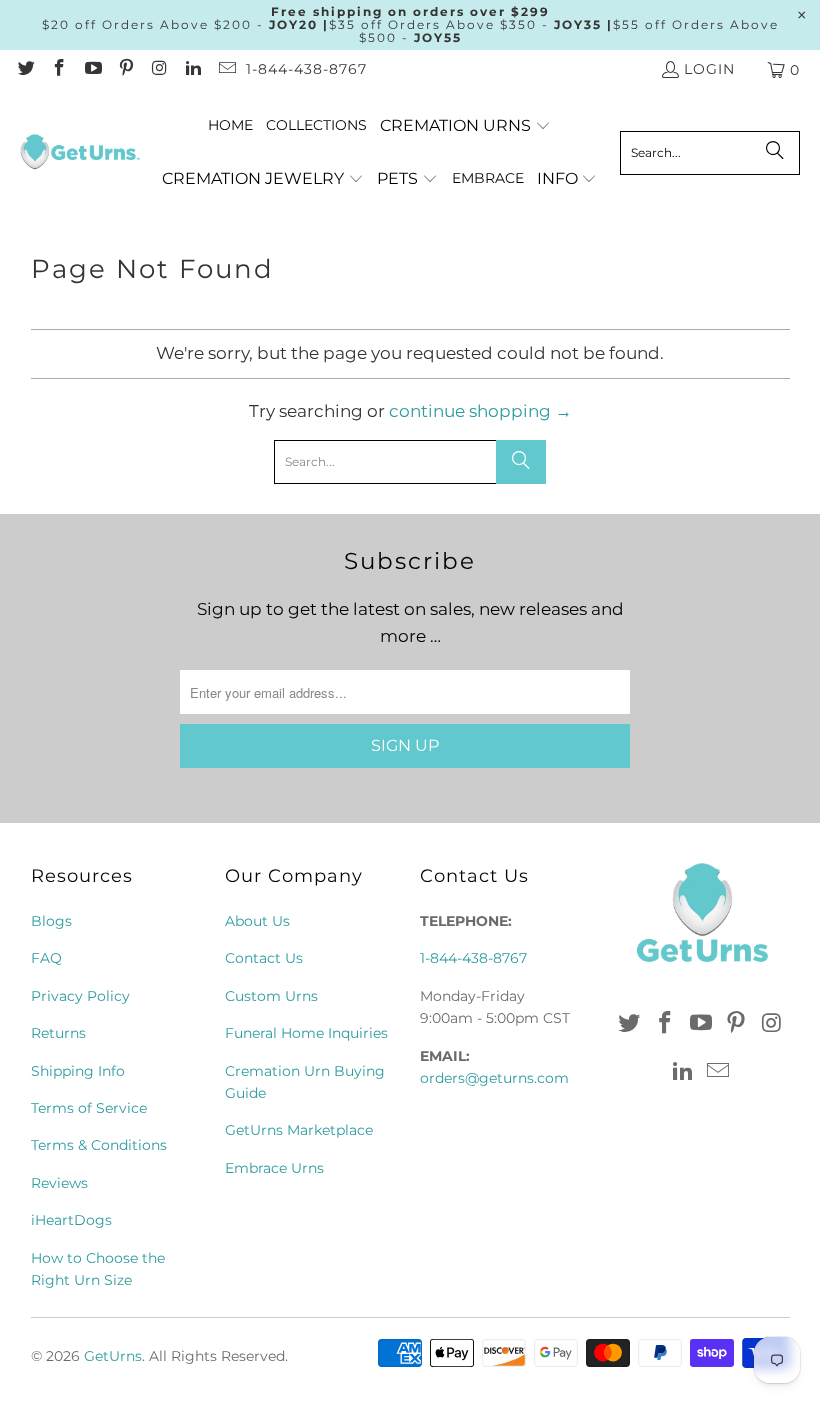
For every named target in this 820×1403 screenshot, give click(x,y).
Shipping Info (78, 1071)
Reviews (59, 1183)
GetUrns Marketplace (299, 1130)
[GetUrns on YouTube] (92, 70)
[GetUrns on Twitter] (25, 70)
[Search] (775, 153)
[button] (465, 126)
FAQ (46, 958)
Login (709, 69)
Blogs (51, 921)
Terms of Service (89, 1108)
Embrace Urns (274, 1168)
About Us (257, 921)
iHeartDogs (71, 1220)
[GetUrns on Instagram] (159, 70)
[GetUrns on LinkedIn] (193, 70)
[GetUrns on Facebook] (59, 70)
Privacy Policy (80, 996)
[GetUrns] (80, 153)
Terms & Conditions (99, 1145)
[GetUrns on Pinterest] (126, 70)
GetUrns (113, 1356)
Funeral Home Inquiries (306, 1033)
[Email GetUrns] (226, 70)
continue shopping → (480, 411)
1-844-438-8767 (306, 69)
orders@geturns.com (494, 1078)
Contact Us (264, 958)
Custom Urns (271, 996)
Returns (58, 1033)
